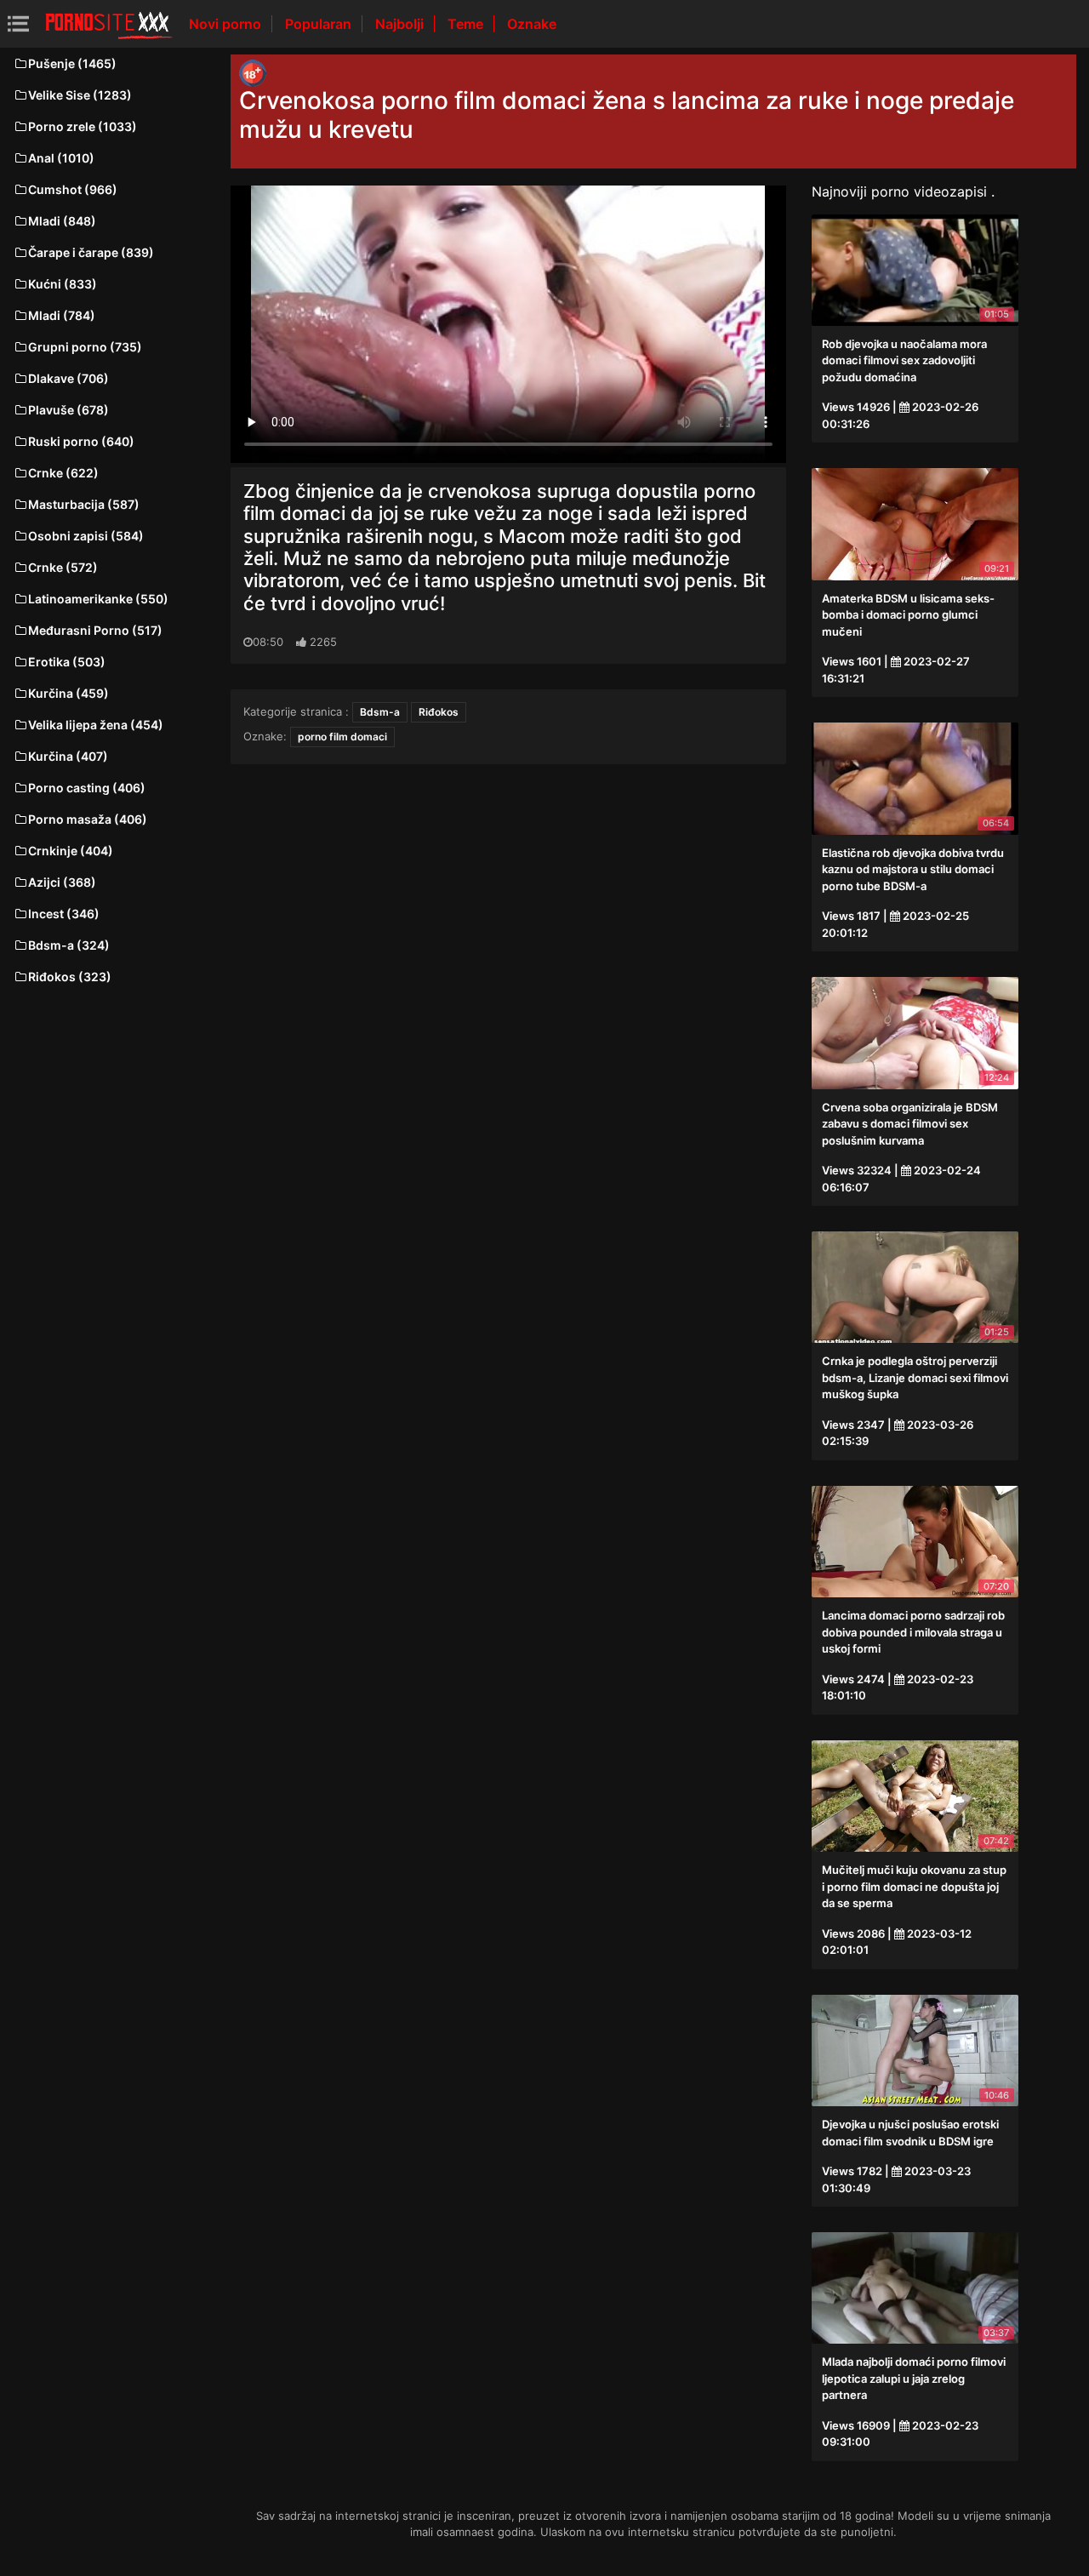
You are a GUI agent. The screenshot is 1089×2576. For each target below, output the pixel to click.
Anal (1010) (61, 158)
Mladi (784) (62, 315)
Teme (467, 24)
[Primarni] (109, 24)
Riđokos (439, 712)
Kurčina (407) (68, 756)
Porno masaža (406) (88, 819)
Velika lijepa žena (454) (96, 725)
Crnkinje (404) (71, 851)
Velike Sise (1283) (80, 95)
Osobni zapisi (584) (86, 536)
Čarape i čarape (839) (91, 252)
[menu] (18, 23)
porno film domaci (342, 737)
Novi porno (227, 24)
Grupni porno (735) (85, 347)
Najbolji (401, 24)
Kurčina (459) (68, 693)
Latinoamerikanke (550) (98, 599)
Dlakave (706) (68, 378)
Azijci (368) (62, 882)
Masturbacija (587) (84, 504)
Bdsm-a (380, 712)
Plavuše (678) (68, 410)
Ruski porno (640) (81, 441)
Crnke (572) (63, 567)
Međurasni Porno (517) (95, 630)
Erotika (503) (67, 662)
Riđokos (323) (70, 977)
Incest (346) (64, 914)
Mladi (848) (62, 221)
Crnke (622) (63, 473)
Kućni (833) (63, 284)
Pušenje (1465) (72, 63)
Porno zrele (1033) (83, 126)
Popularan (320, 24)
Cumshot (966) (73, 189)
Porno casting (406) (87, 788)
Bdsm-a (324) (69, 945)
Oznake (532, 24)
